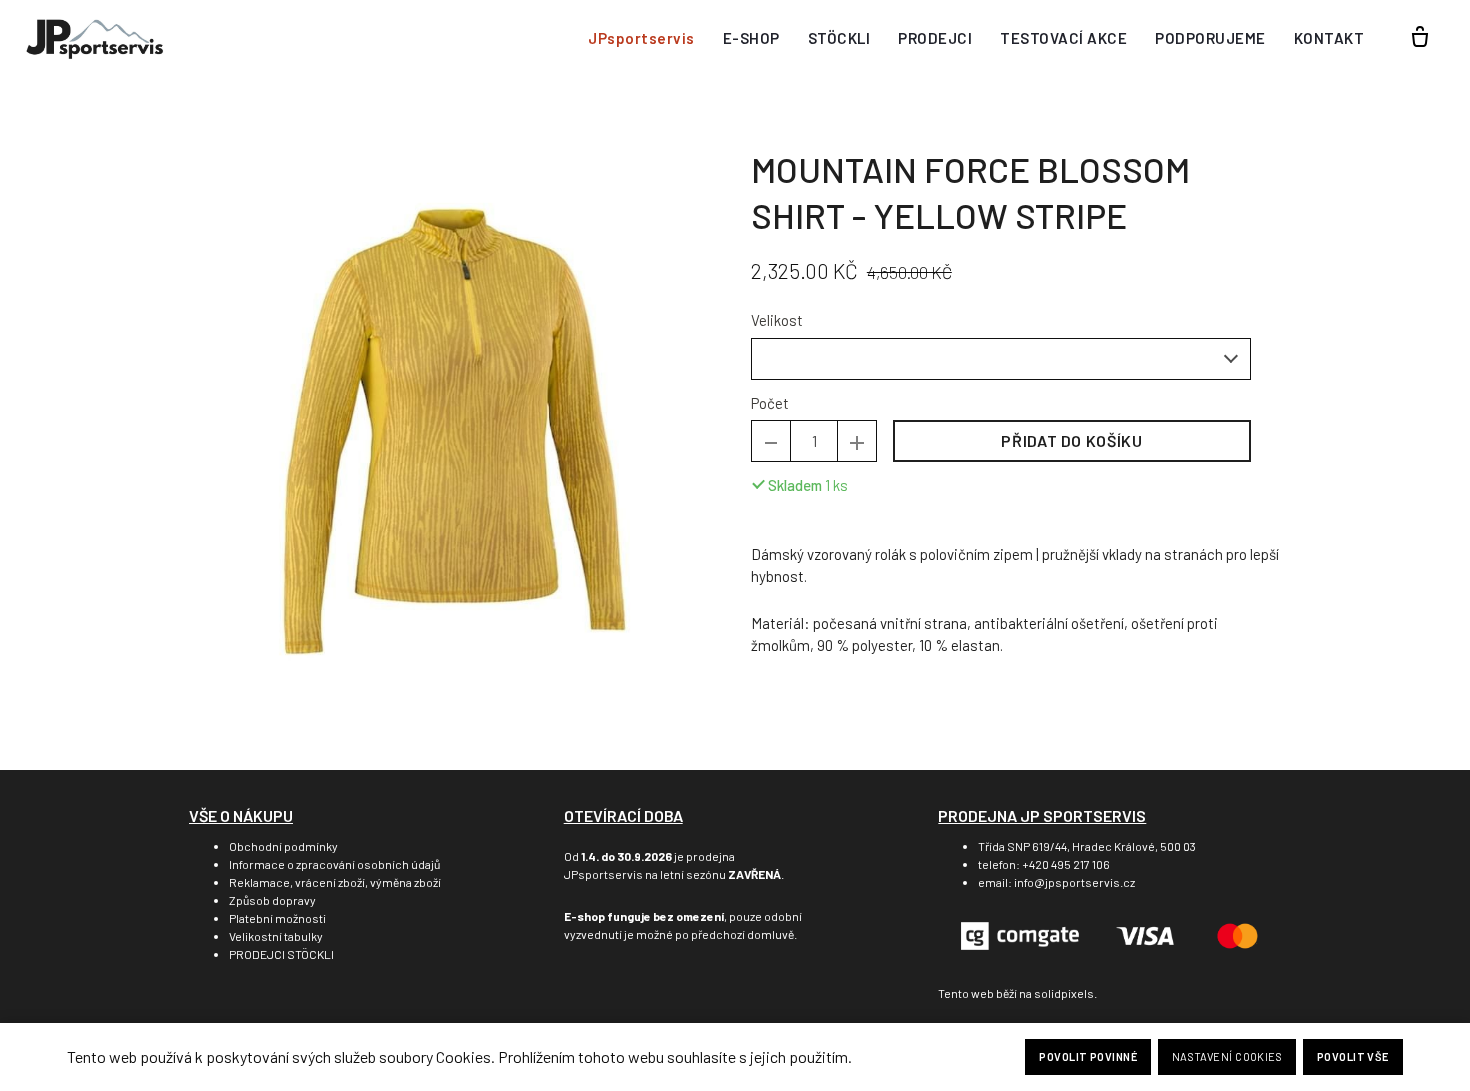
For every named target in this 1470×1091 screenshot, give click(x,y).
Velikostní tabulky (276, 936)
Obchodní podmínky (283, 846)
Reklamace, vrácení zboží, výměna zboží (335, 882)
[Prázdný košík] (1420, 38)
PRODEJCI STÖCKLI (281, 954)
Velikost (777, 320)
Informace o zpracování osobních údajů (334, 864)
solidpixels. (1065, 993)
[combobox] (1001, 359)
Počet (770, 403)
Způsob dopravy (272, 900)
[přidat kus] (857, 441)
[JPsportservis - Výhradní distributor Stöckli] (94, 38)
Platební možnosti (277, 918)
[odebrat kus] (771, 441)
